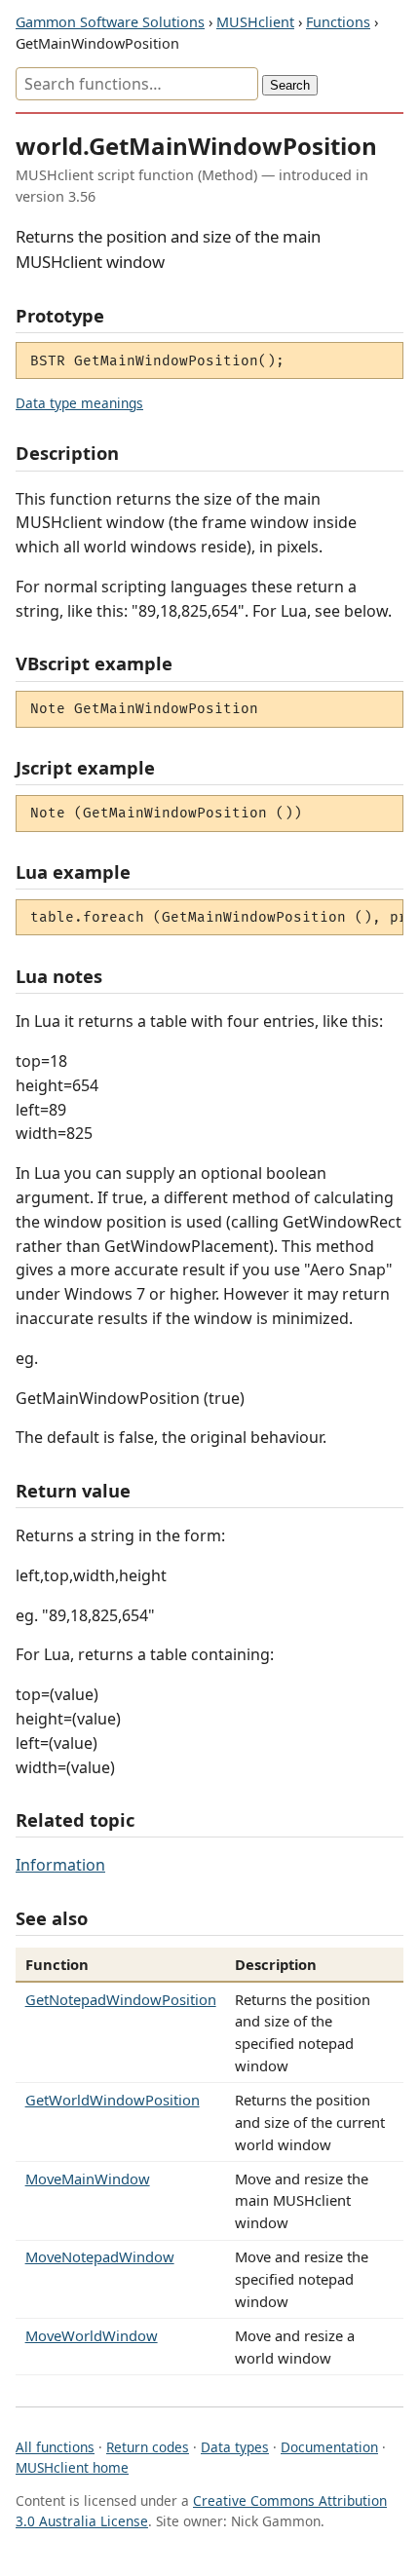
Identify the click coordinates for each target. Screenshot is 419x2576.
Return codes (148, 2447)
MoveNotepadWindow (100, 2256)
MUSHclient (255, 22)
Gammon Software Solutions (110, 22)
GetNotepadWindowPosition (121, 1999)
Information (60, 1865)
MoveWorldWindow (92, 2335)
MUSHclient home (72, 2467)
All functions (55, 2447)
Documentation (329, 2447)
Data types (235, 2447)
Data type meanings (79, 403)
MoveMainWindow (88, 2178)
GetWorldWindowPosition (113, 2100)
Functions (338, 22)
